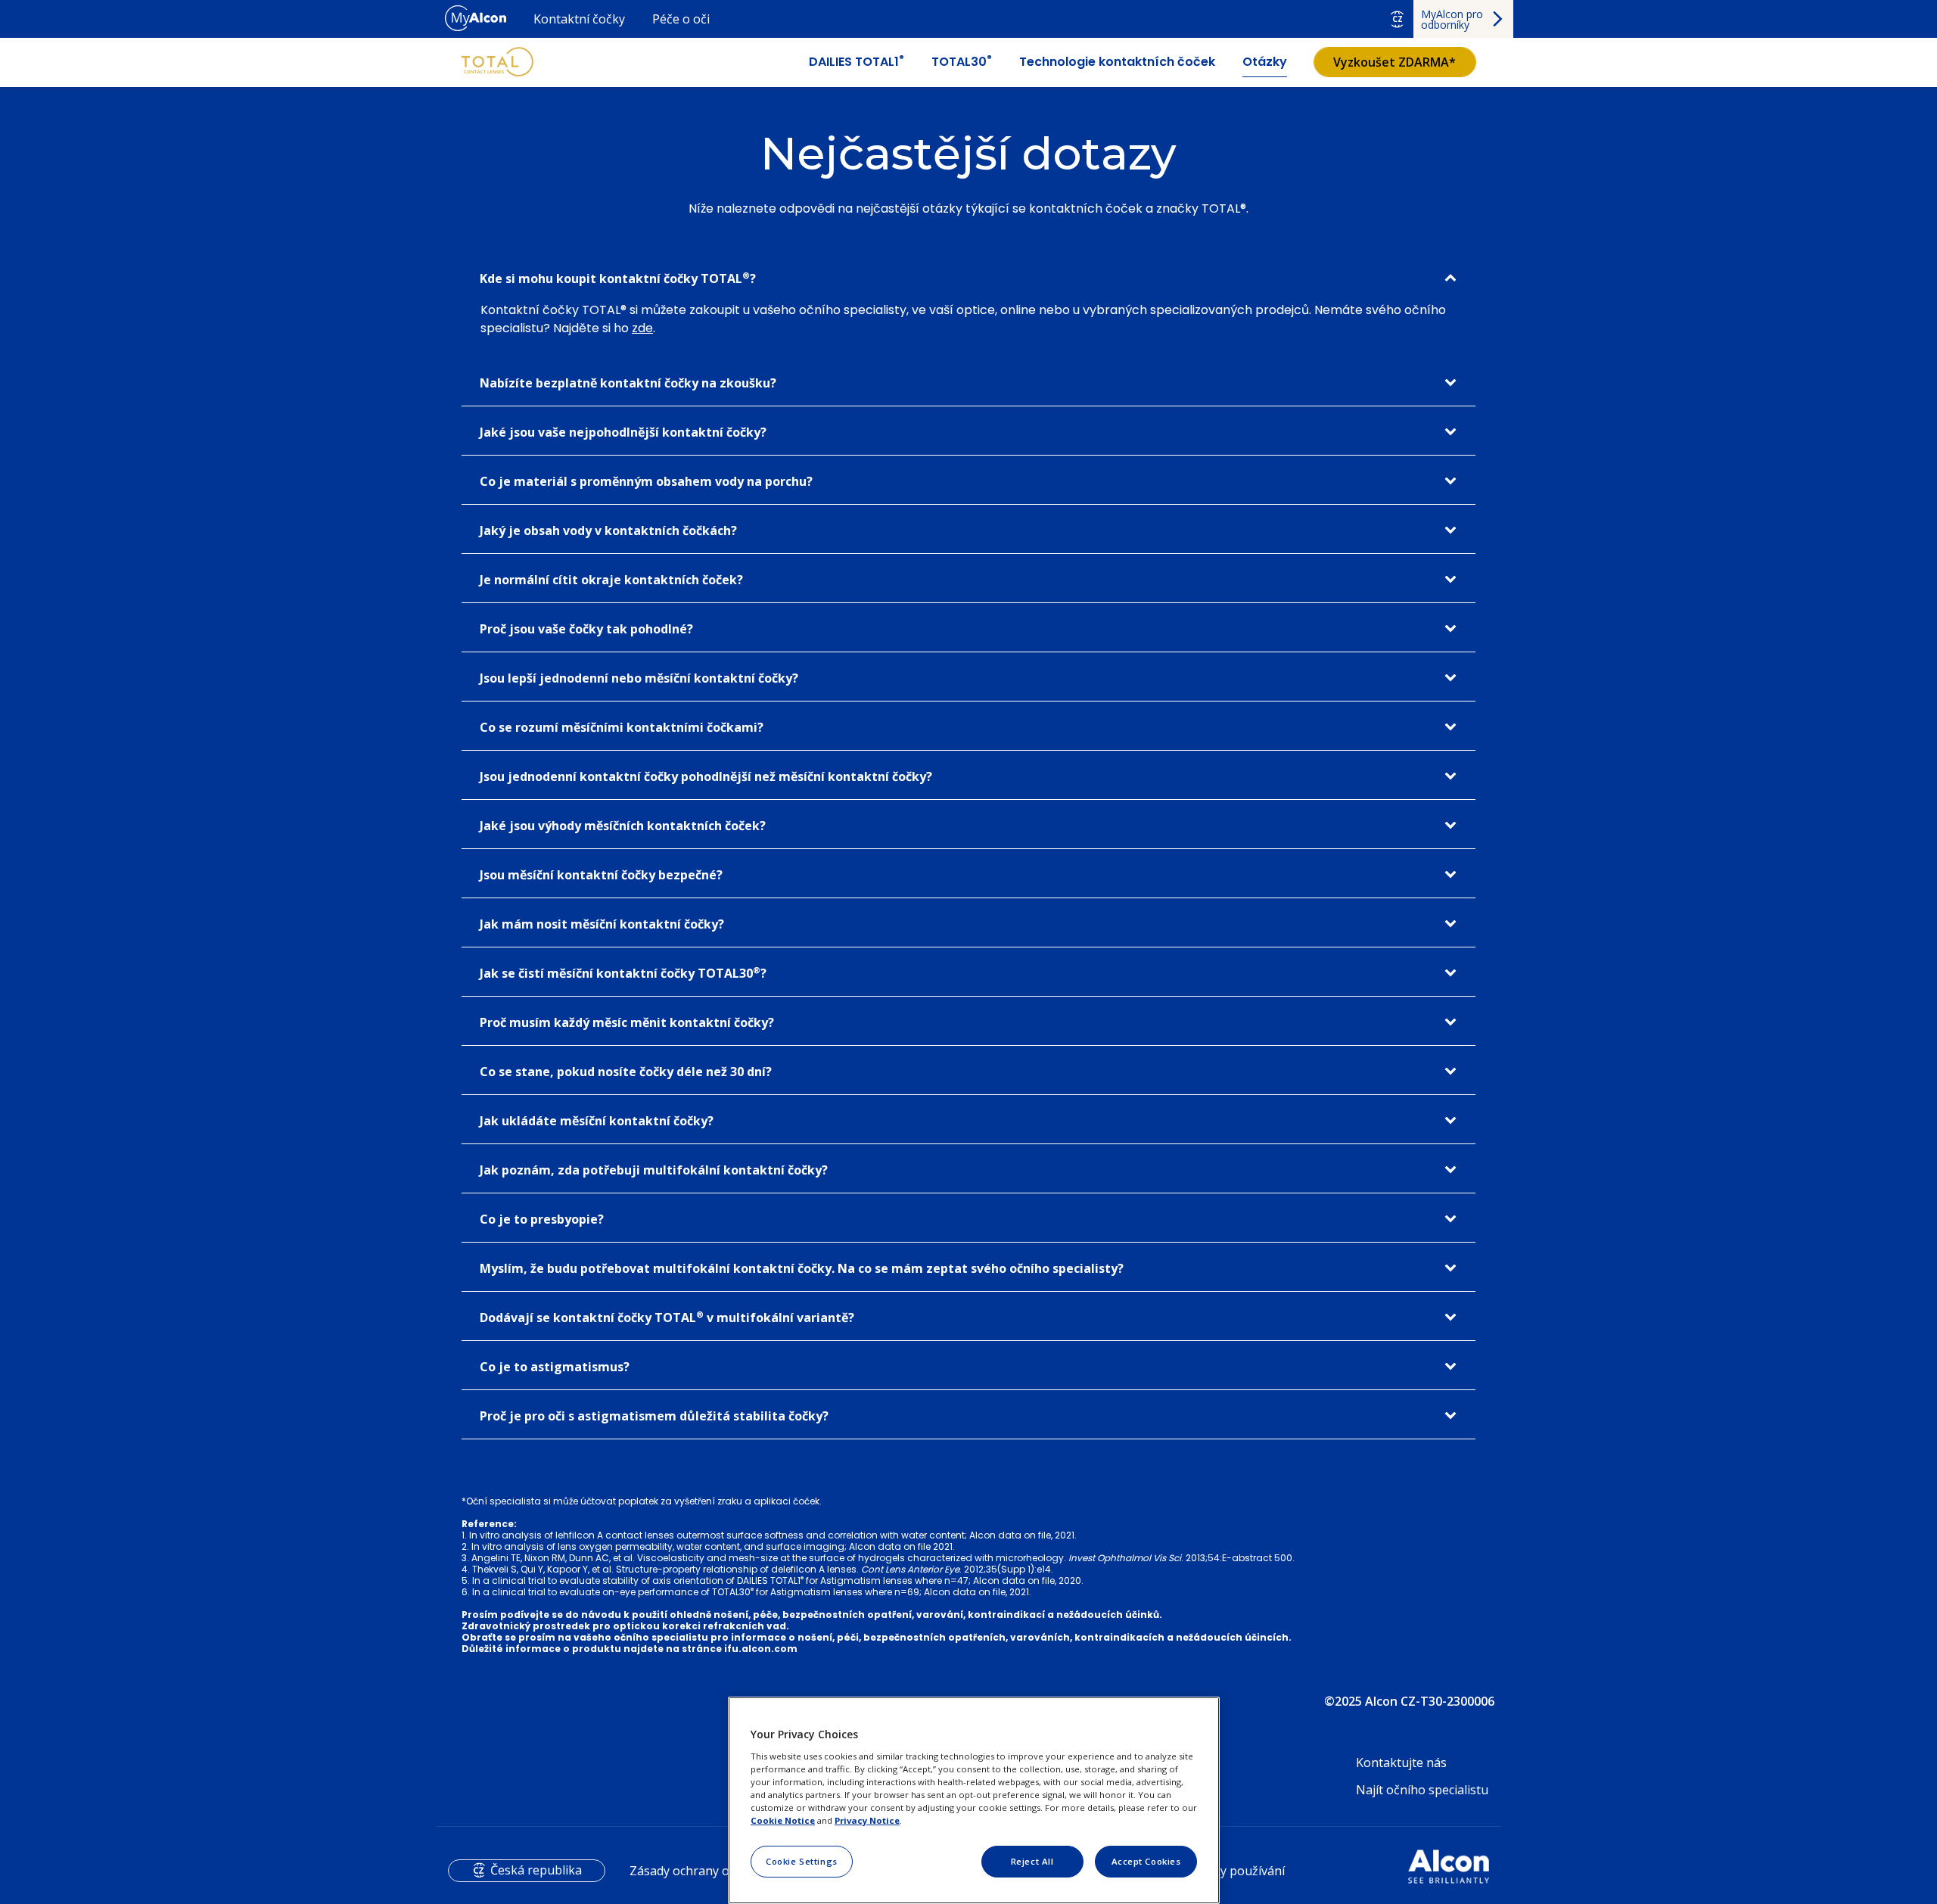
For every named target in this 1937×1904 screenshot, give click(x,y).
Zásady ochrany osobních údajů (719, 1871)
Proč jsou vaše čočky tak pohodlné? (586, 629)
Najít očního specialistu (1422, 1790)
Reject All (1032, 1861)
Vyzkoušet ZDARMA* (1394, 62)
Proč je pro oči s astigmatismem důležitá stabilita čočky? (654, 1416)
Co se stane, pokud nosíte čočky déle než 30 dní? (626, 1072)
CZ (1398, 19)
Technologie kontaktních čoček (1117, 62)
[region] (974, 1800)
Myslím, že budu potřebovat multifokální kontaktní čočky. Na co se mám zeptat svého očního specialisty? (802, 1268)
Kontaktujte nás (1401, 1762)
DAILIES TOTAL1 (857, 62)
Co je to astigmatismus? (555, 1367)
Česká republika (536, 1870)
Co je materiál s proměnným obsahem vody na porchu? (646, 481)
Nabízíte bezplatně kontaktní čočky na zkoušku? (628, 383)
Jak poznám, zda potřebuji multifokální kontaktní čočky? (654, 1170)
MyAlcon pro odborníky (1452, 19)
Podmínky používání (1228, 1871)
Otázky (1265, 62)
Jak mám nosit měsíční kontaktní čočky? (602, 924)
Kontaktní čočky (579, 19)
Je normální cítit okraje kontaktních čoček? (611, 580)
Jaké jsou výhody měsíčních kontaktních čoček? (623, 826)
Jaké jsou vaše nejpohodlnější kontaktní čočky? (623, 432)
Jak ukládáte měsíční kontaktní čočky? (597, 1121)
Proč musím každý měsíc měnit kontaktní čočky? (627, 1022)
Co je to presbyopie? (542, 1219)
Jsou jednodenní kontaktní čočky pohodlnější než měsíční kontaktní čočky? (706, 776)
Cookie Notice (783, 1820)
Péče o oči (681, 19)
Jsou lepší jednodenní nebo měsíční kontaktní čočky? (639, 678)
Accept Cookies (1146, 1861)
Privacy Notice (867, 1820)
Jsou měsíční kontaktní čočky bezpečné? (601, 875)
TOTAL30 (962, 62)
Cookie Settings (802, 1861)
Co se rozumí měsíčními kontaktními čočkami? (622, 727)
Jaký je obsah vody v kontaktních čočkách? (608, 530)
